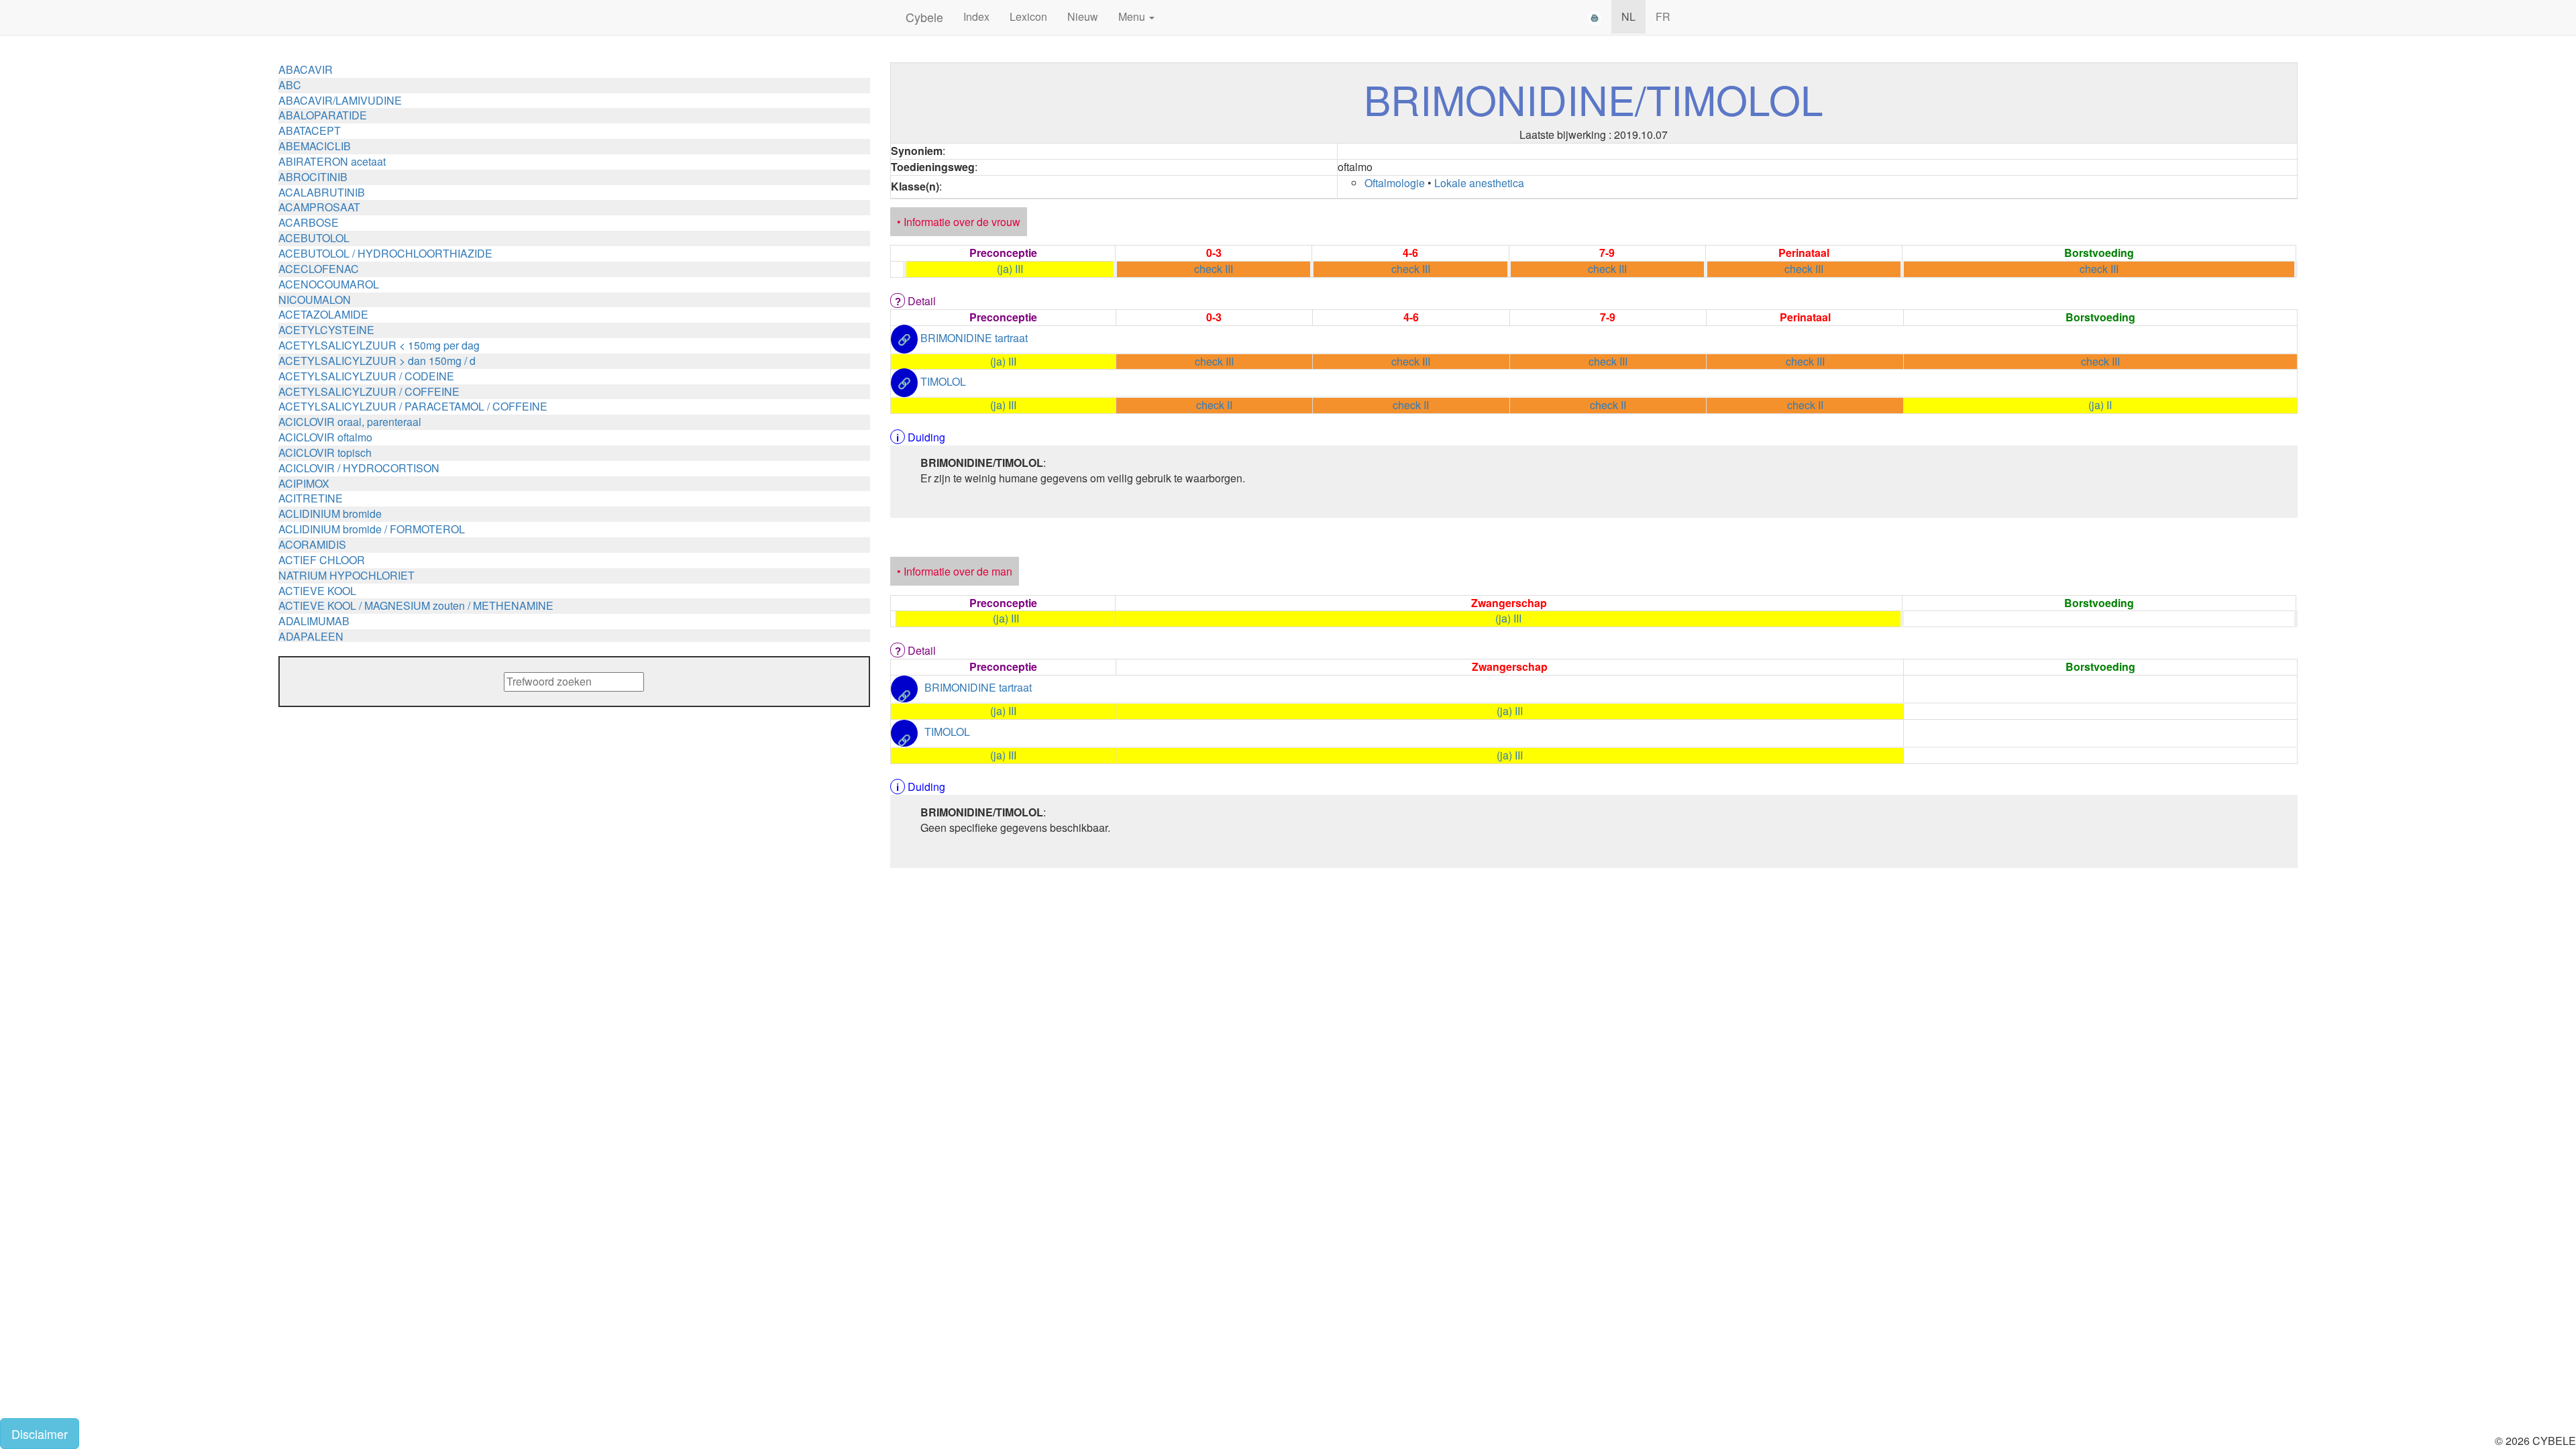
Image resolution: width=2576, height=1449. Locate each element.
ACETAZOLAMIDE (323, 314)
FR (1663, 16)
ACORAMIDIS (312, 544)
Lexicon (1028, 16)
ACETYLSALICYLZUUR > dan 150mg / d (377, 361)
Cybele (924, 17)
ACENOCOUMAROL (329, 284)
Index (976, 16)
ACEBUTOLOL (314, 238)
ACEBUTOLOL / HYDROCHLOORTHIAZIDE (385, 253)
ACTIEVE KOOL (317, 591)
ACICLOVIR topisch (325, 452)
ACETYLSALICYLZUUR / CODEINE (366, 376)
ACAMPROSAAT (319, 207)
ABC (290, 85)
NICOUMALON (315, 300)
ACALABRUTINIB (322, 192)
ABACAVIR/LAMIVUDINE (340, 100)
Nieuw (1083, 16)
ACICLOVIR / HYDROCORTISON (359, 468)
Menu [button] (1133, 16)
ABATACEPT (310, 130)
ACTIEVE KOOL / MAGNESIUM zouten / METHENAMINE (416, 605)
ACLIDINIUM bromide (330, 514)
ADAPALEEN (311, 636)
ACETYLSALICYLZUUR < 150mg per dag (379, 345)
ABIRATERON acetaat (332, 161)
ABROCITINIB (313, 177)
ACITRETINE (311, 498)
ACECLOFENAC (319, 269)
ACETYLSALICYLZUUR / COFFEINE (369, 391)
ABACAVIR (306, 69)
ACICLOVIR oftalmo (325, 437)
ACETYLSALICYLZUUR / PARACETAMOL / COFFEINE (413, 406)
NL (1628, 16)
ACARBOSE (309, 222)
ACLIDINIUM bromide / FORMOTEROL (372, 529)
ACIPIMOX (304, 483)
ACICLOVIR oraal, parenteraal (350, 422)
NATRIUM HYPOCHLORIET (346, 575)
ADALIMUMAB (314, 621)
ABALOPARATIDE (323, 115)
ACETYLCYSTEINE (326, 330)
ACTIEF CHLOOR (322, 560)
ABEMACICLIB (315, 146)
